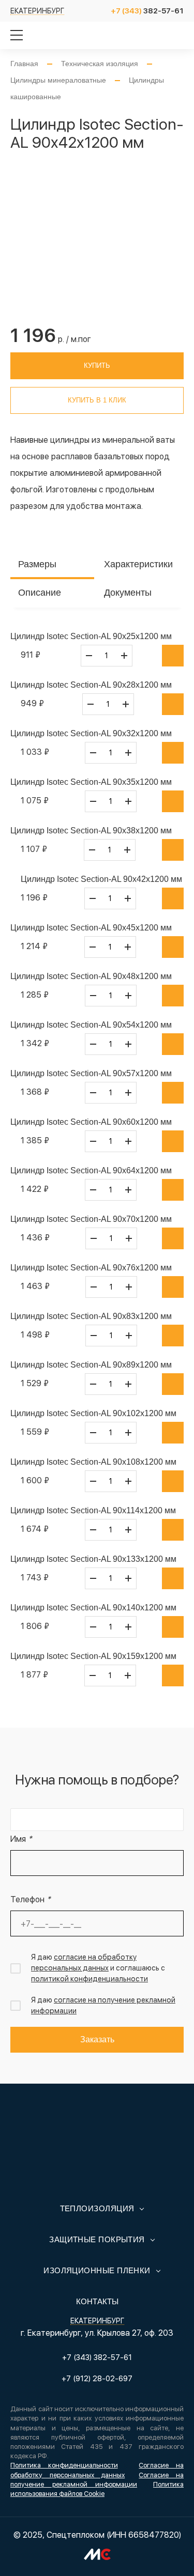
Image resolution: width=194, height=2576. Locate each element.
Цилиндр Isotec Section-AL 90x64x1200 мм (91, 1170)
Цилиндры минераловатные (58, 80)
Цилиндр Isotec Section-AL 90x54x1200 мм (91, 1025)
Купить (97, 366)
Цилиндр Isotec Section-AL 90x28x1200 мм (91, 685)
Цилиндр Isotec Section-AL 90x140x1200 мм (93, 1608)
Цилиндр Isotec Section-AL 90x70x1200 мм (91, 1219)
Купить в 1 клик (97, 400)
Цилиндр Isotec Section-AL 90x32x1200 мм (91, 733)
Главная (24, 64)
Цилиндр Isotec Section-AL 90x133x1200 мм (93, 1559)
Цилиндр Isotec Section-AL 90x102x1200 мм (93, 1413)
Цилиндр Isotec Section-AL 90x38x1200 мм (91, 831)
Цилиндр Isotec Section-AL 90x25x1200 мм (91, 636)
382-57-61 (147, 11)
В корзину (173, 656)
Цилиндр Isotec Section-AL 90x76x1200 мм (91, 1268)
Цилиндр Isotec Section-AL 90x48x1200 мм (91, 976)
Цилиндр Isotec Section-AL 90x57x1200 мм (91, 1073)
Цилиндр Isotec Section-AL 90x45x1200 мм (91, 928)
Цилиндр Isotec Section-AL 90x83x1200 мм (91, 1316)
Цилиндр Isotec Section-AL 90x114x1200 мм (93, 1510)
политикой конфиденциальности (89, 1979)
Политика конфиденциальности (64, 2465)
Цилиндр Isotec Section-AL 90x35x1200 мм (91, 782)
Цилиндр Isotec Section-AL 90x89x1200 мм (91, 1365)
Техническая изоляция (100, 64)
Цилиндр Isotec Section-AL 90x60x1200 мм (91, 1122)
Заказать (97, 2039)
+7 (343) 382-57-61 (97, 2357)
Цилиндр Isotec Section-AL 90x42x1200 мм (101, 879)
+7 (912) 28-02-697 (97, 2379)
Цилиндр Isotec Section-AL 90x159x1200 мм (93, 1656)
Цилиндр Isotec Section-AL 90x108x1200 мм (93, 1462)
